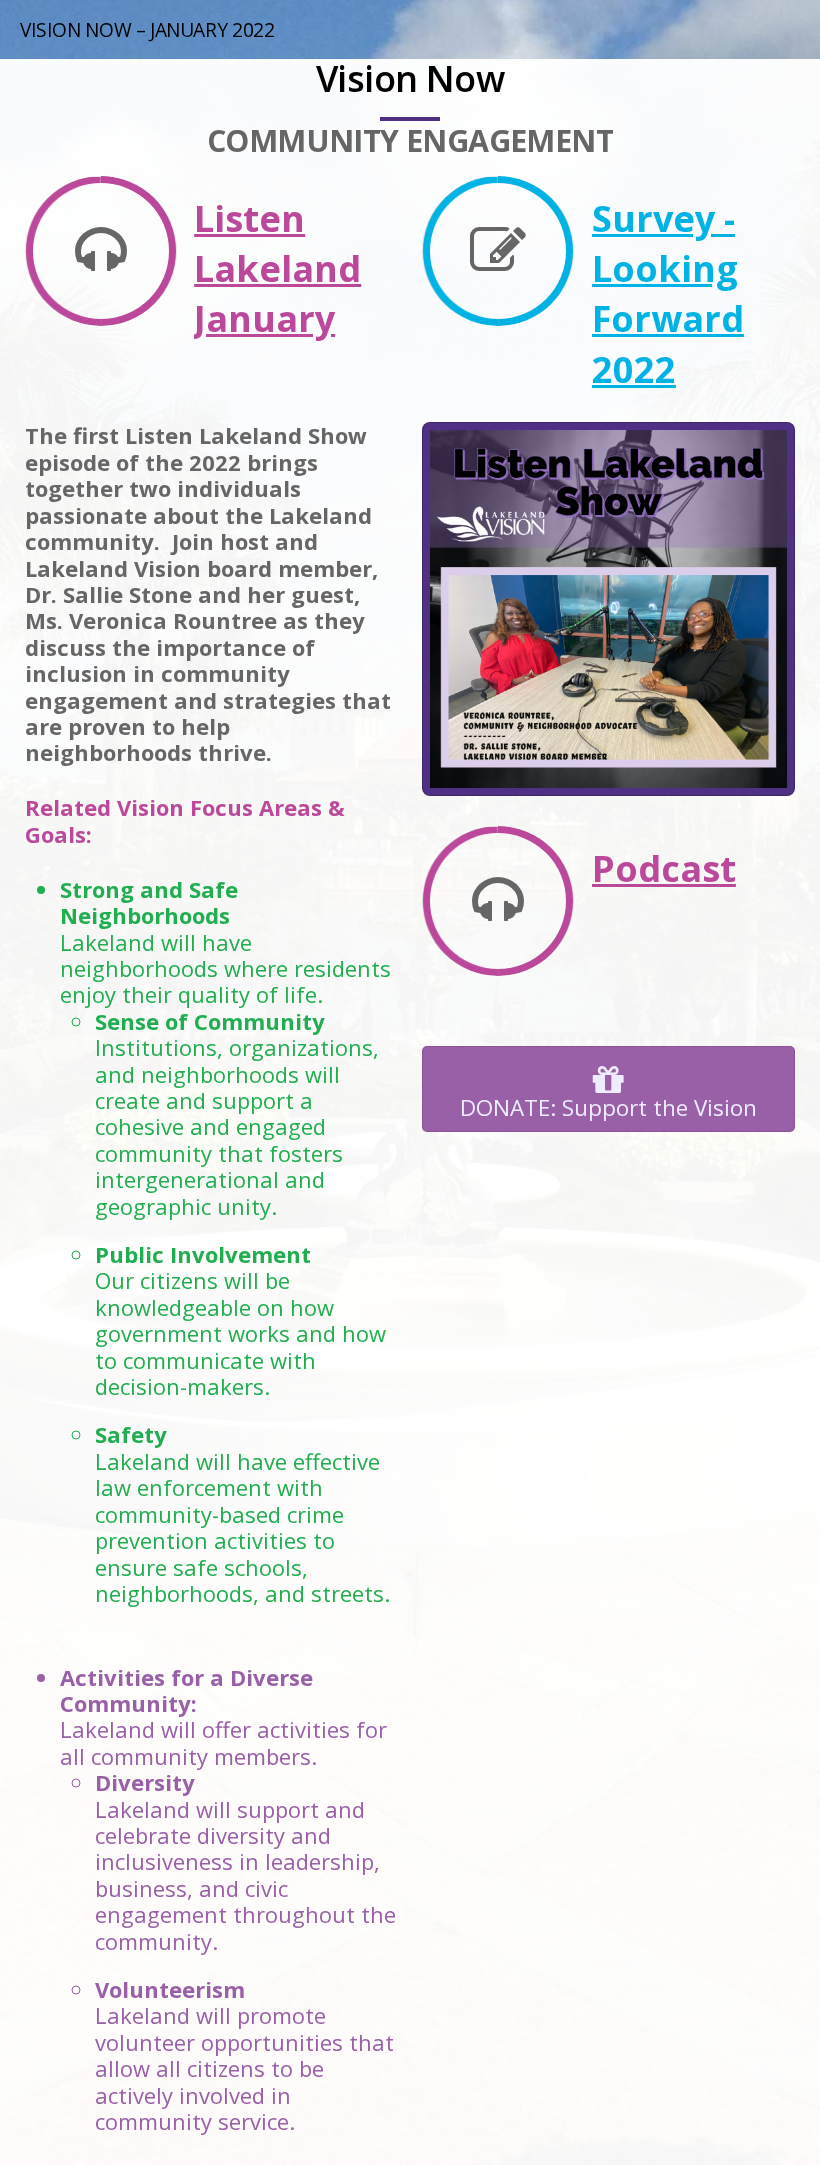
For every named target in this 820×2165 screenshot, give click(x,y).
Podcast (664, 868)
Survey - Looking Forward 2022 (668, 294)
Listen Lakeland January (277, 269)
